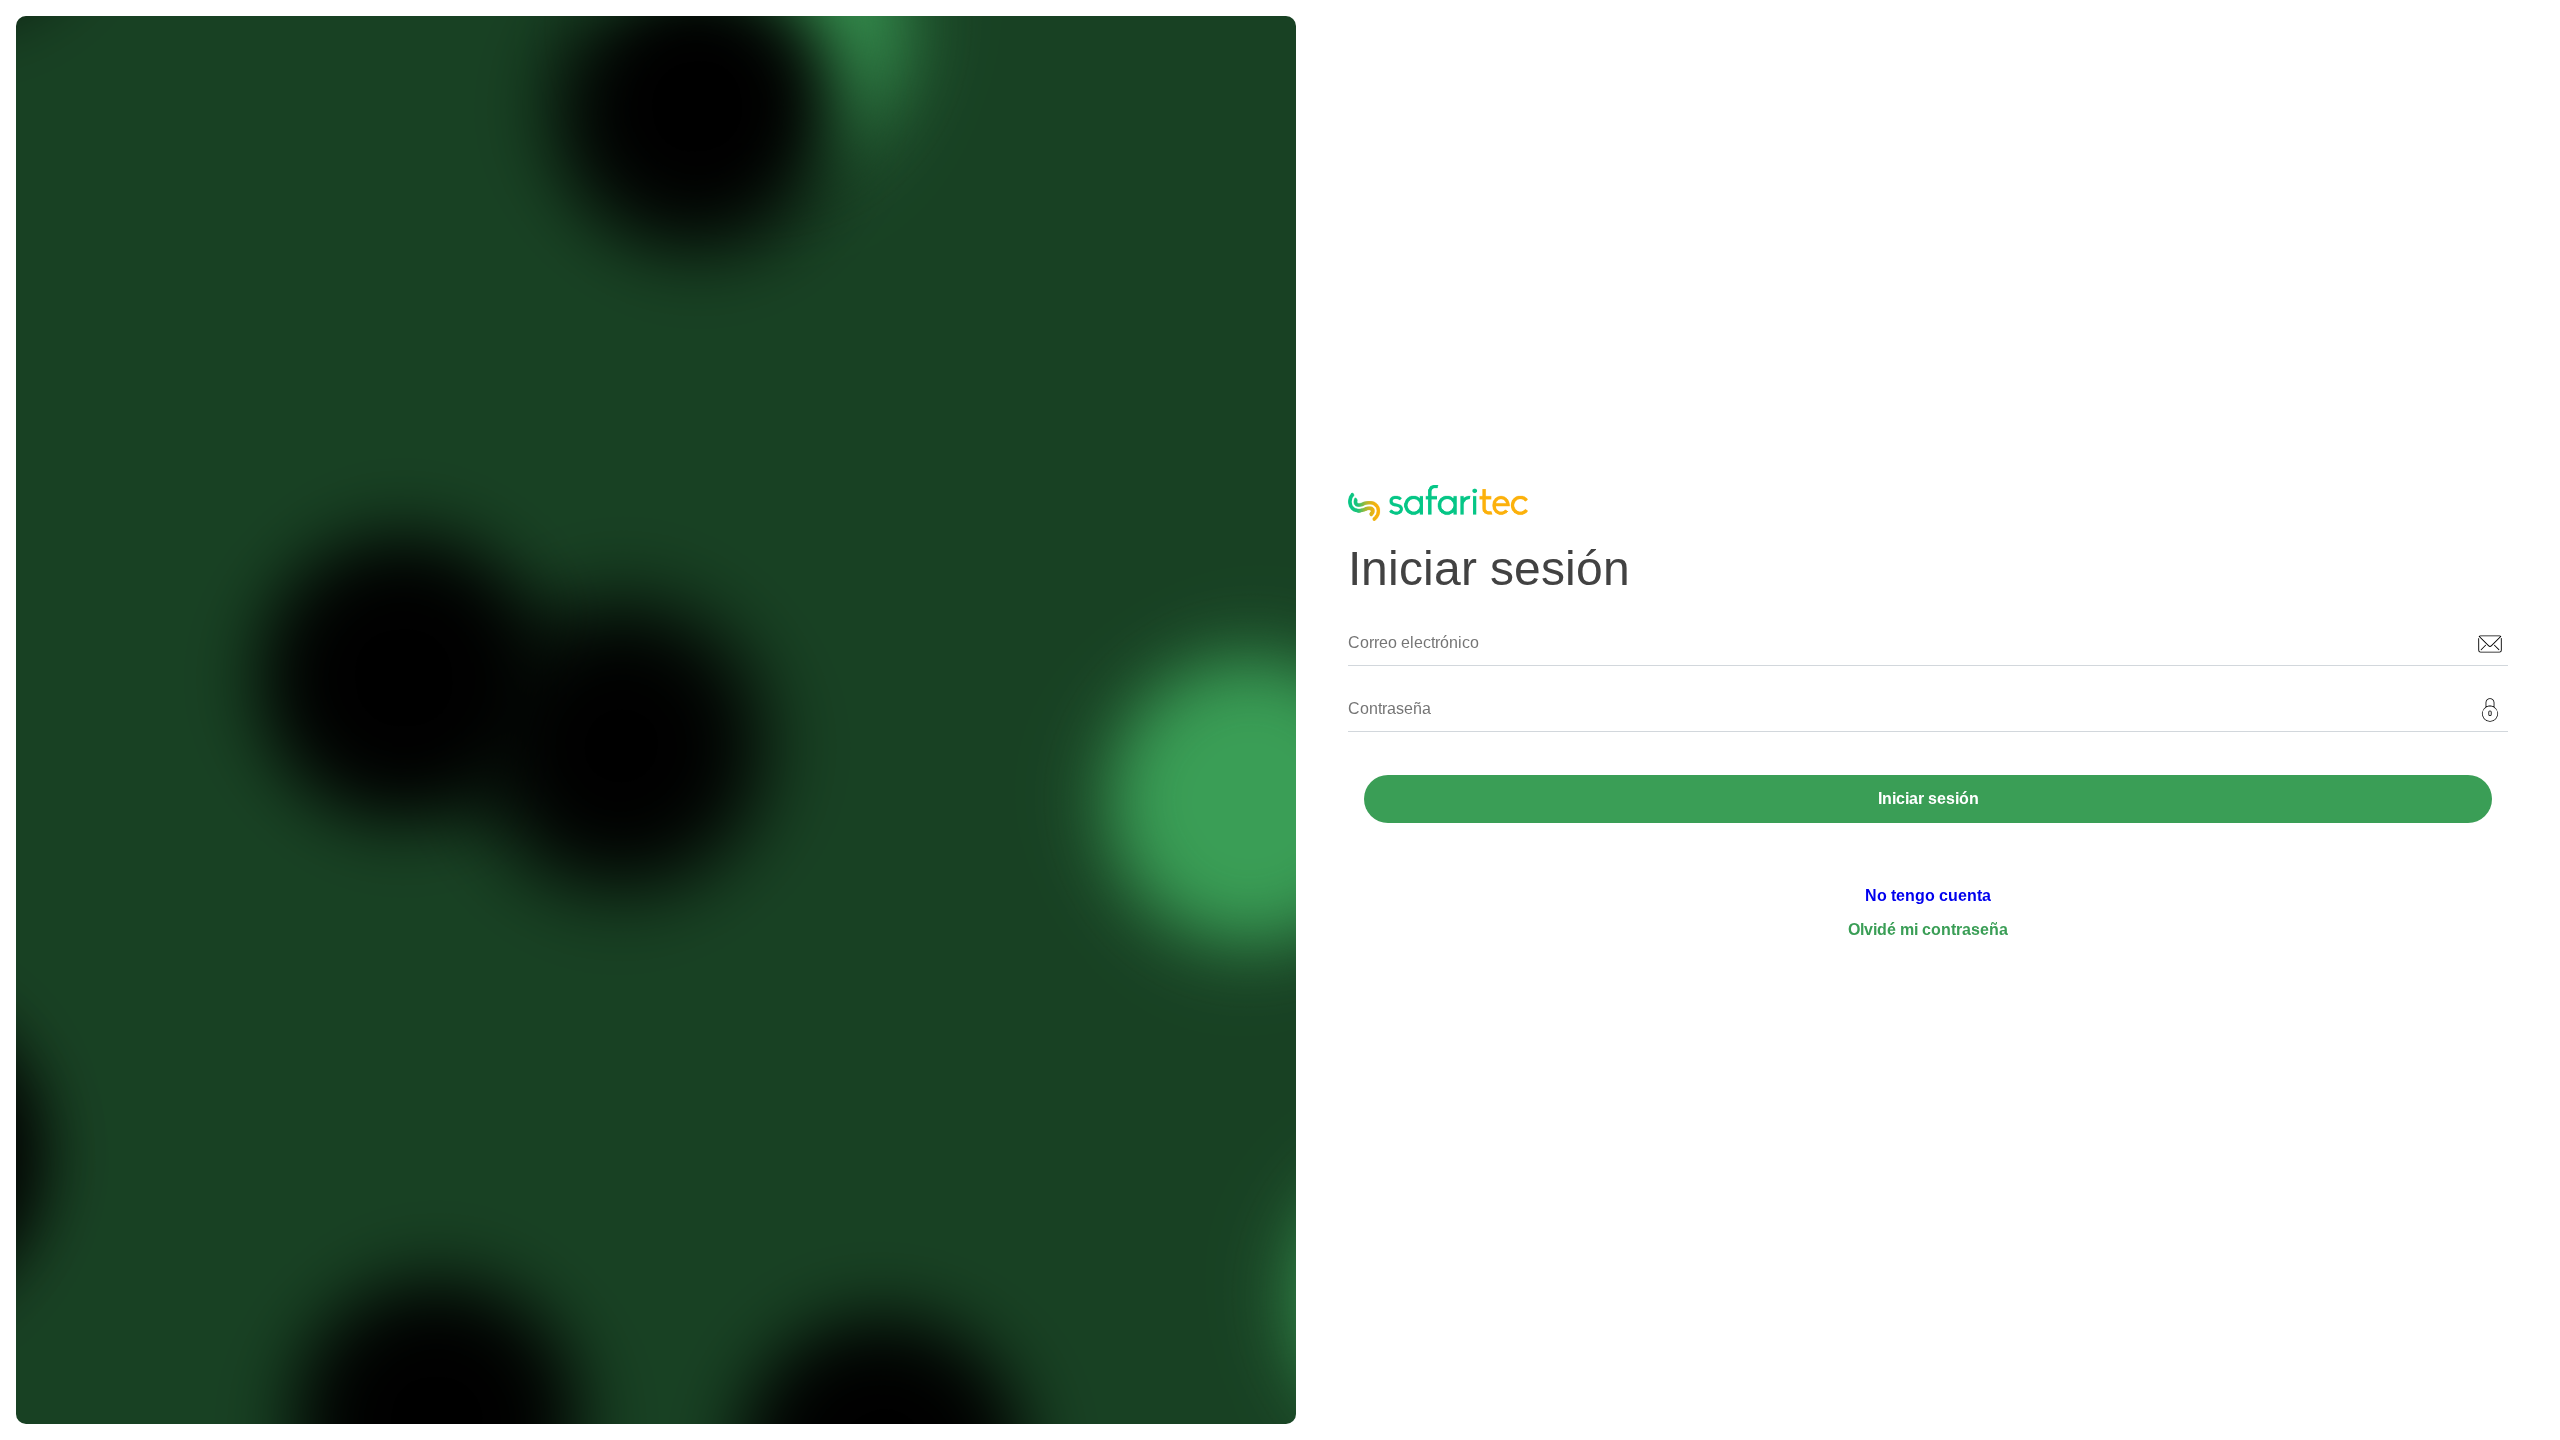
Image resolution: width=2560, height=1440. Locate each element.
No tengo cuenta (1928, 895)
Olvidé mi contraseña (1928, 929)
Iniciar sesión (1928, 798)
